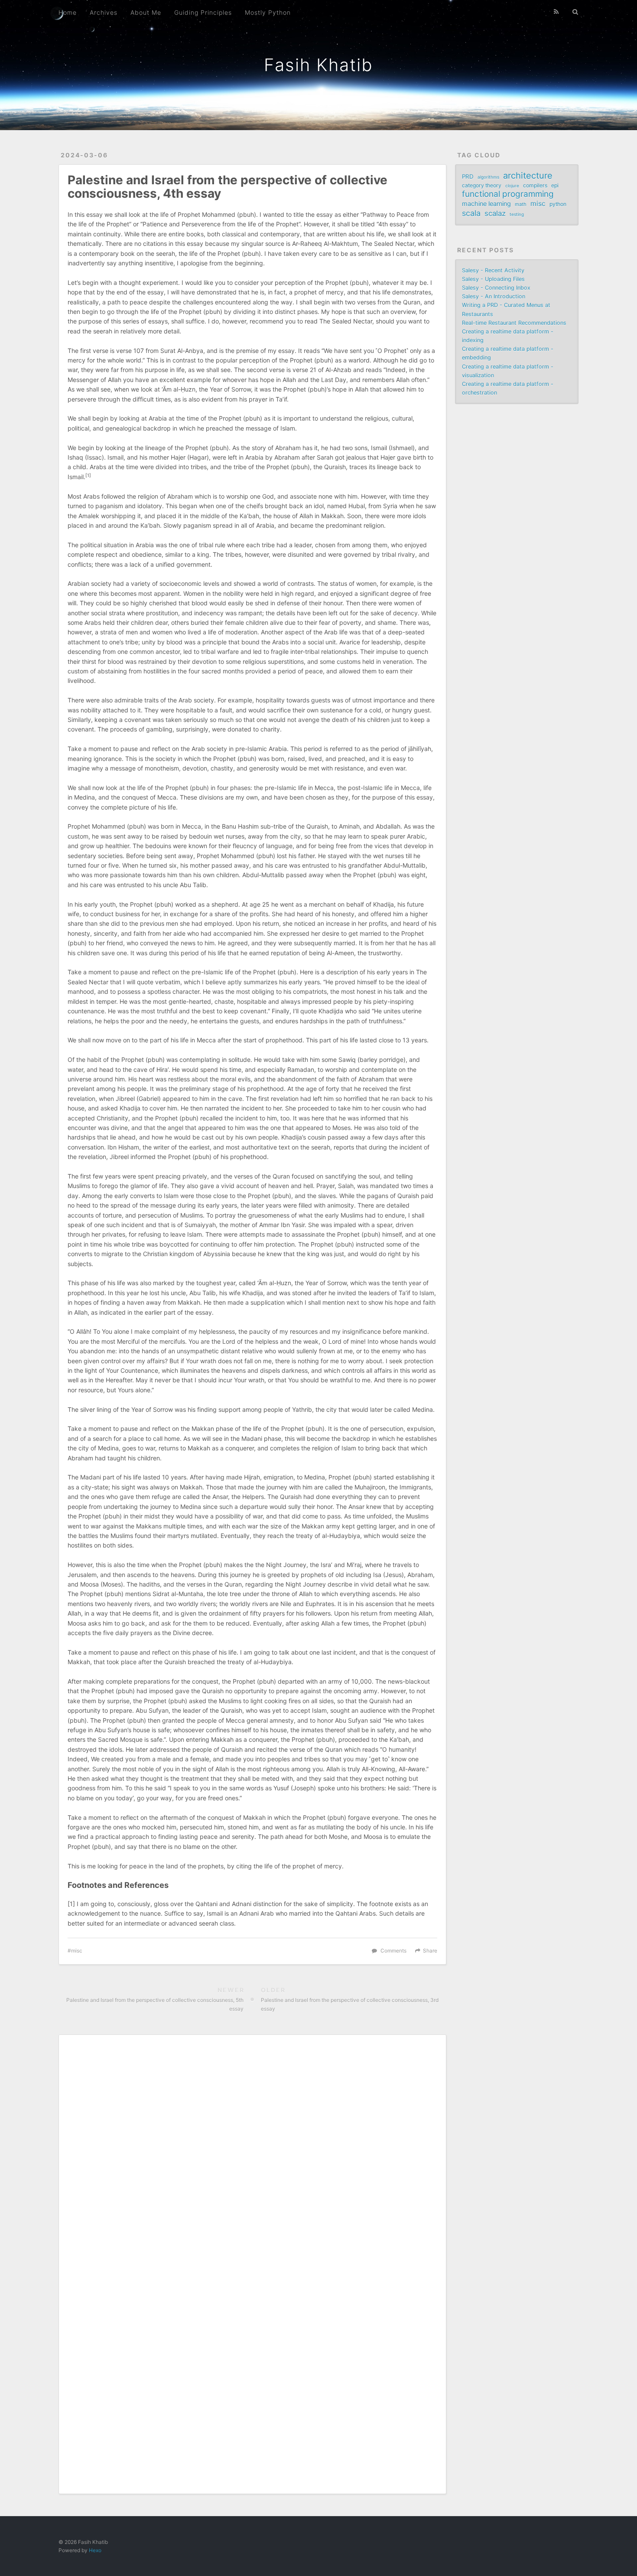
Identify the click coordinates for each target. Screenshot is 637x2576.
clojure (512, 186)
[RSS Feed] (556, 12)
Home (68, 12)
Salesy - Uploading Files (493, 279)
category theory (482, 185)
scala (471, 213)
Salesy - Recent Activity (493, 270)
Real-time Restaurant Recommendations (514, 323)
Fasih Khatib (318, 65)
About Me (146, 12)
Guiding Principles (203, 12)
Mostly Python (268, 12)
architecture (528, 176)
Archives (104, 12)
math (521, 204)
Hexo (95, 2550)
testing (517, 214)
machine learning (486, 204)
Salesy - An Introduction (494, 296)
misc (77, 1951)
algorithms (488, 177)
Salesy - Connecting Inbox (496, 288)
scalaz (495, 213)
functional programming (508, 194)
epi (555, 185)
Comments (393, 1951)
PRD (468, 176)
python (558, 204)
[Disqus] (252, 2152)
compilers (535, 185)
